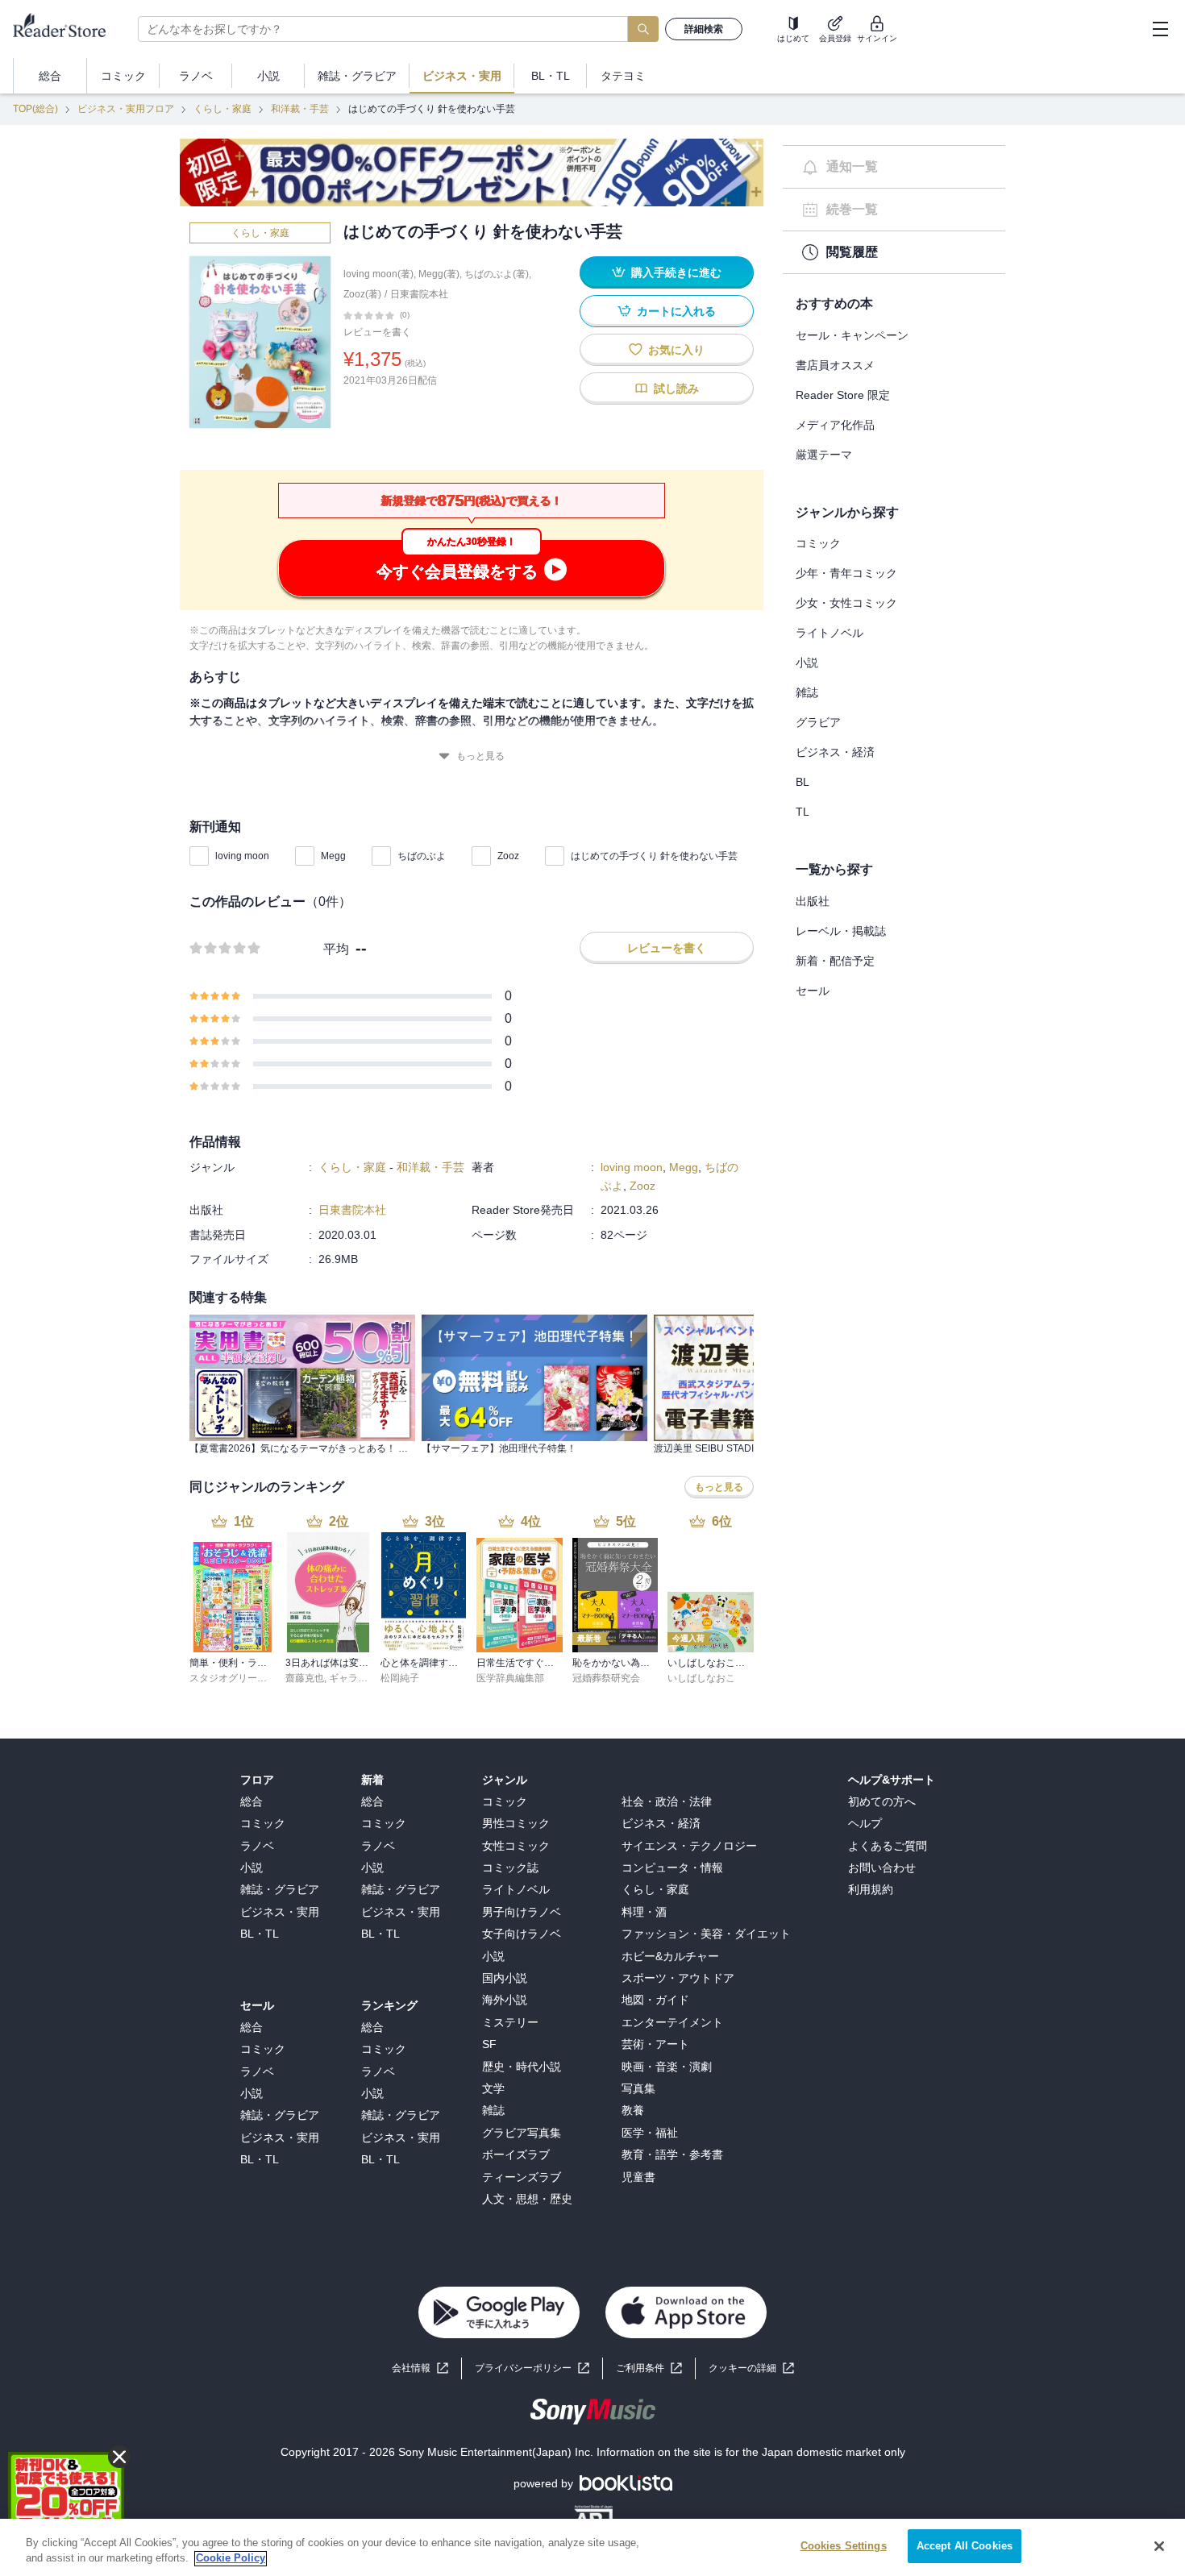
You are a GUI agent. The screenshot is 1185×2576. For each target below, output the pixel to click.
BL (802, 782)
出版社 (813, 901)
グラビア (818, 722)
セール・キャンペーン (852, 335)
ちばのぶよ (422, 856)
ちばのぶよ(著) (497, 274)
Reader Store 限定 (843, 395)
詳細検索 (704, 29)
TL (802, 812)
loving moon (242, 856)
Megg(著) (439, 274)
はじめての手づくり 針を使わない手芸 (654, 856)
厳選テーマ (824, 455)
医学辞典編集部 (510, 1678)
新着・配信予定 (835, 961)
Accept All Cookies (965, 2546)
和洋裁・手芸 (300, 109)
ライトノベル (829, 633)
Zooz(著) (362, 294)
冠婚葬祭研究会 (606, 1678)
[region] (592, 2547)
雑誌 (807, 692)
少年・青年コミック (846, 573)
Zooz (508, 856)
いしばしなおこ (701, 1678)
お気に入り (676, 350)
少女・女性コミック (846, 603)
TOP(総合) (35, 109)
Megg (333, 856)
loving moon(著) (378, 274)
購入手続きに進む (676, 272)
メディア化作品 (835, 425)
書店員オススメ (835, 365)
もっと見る (480, 756)
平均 (336, 949)
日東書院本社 (419, 294)
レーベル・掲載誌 (841, 931)
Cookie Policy (231, 2559)
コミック (818, 543)
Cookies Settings (844, 2546)
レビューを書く (377, 332)
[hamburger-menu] (1160, 29)
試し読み (676, 388)
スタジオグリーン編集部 (243, 1678)
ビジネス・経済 (835, 752)
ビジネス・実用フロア (126, 109)
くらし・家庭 (222, 109)
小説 (807, 663)
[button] (751, 2368)
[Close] (1159, 2546)
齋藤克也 (305, 1678)
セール (813, 991)
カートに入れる (676, 311)
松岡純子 (400, 1678)
